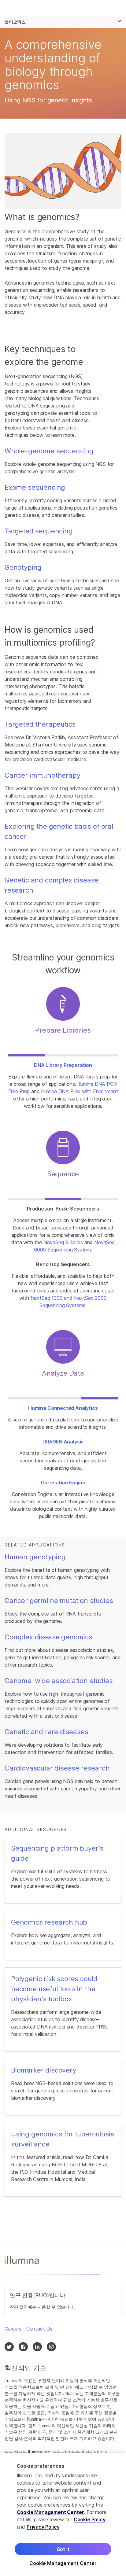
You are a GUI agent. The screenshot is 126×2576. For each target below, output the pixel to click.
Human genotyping (35, 1557)
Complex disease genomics (48, 1637)
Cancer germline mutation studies (59, 1601)
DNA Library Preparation (63, 1065)
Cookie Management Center (50, 2512)
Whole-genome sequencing (49, 451)
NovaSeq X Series (63, 1242)
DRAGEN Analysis (63, 1442)
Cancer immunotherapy (42, 775)
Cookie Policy (90, 2519)
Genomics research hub (49, 1922)
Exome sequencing (35, 487)
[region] (63, 2515)
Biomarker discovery (44, 2070)
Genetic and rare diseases (46, 1732)
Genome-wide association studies (59, 1681)
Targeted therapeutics (40, 724)
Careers (13, 2329)
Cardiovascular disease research (57, 1768)
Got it (63, 2549)
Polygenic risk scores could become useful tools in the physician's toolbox (54, 1989)
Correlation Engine (63, 1483)
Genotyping (23, 567)
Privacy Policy (43, 2527)
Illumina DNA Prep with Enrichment (79, 1091)
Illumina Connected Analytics (63, 1408)
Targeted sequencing (39, 531)
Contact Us (39, 2329)
